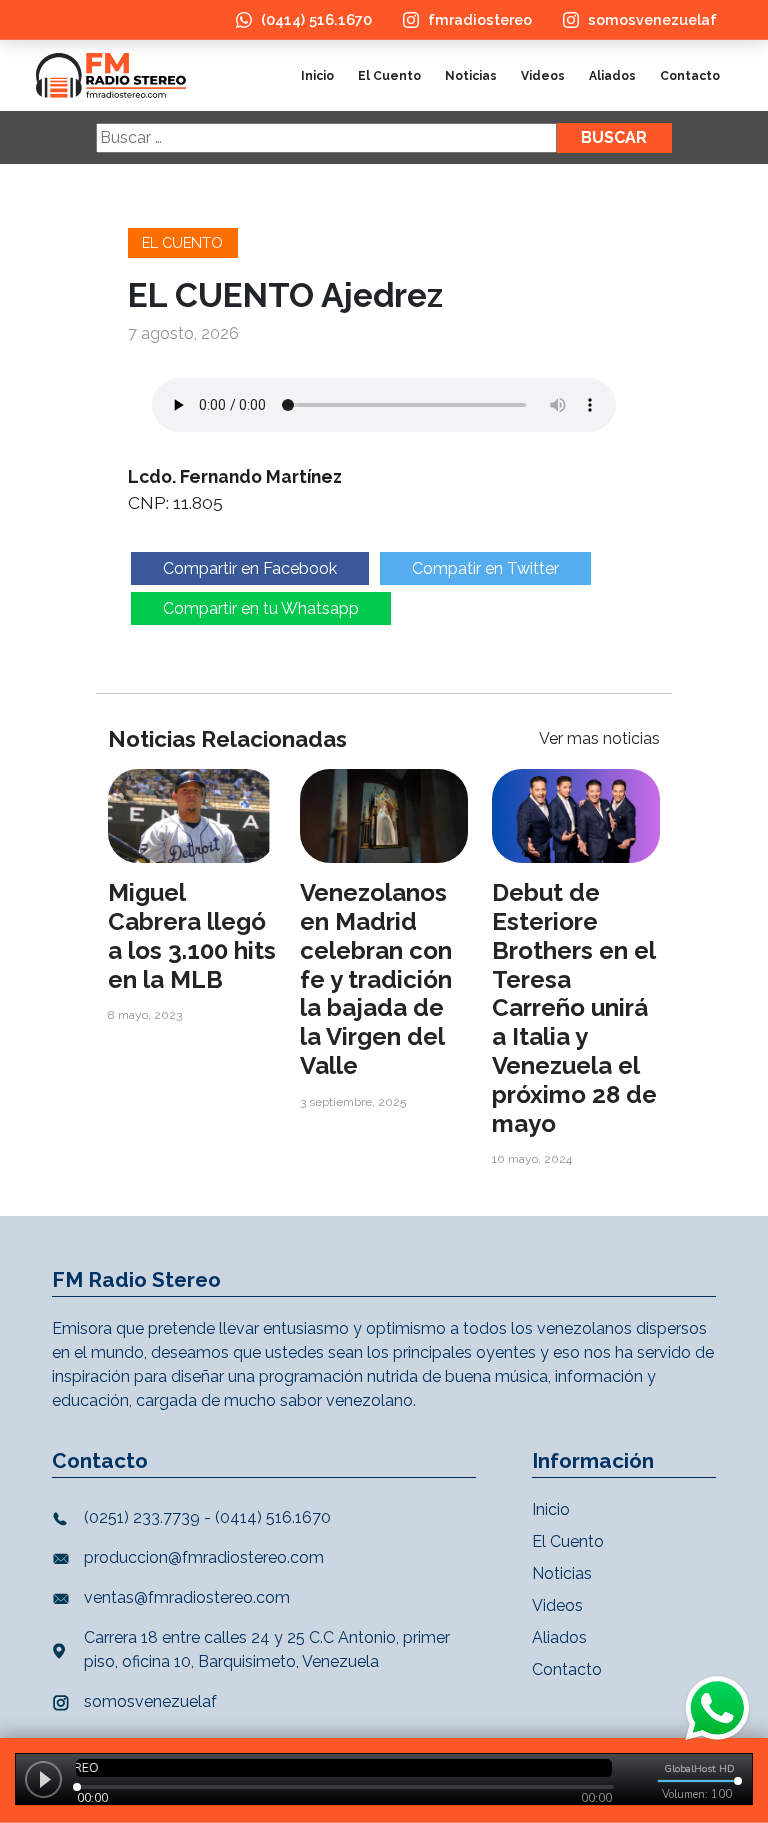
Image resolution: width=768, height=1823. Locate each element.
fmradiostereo (480, 19)
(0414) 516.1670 (316, 19)
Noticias (471, 76)
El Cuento (389, 76)
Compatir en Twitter (485, 568)
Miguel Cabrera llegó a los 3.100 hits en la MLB (192, 935)
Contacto (690, 76)
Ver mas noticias (599, 738)
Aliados (612, 76)
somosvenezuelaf (652, 19)
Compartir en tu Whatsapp (261, 608)
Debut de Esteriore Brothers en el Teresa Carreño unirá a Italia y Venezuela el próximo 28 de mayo (574, 1007)
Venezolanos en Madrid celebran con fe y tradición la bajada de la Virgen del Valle (376, 979)
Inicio (317, 76)
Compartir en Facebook (250, 568)
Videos (543, 76)
